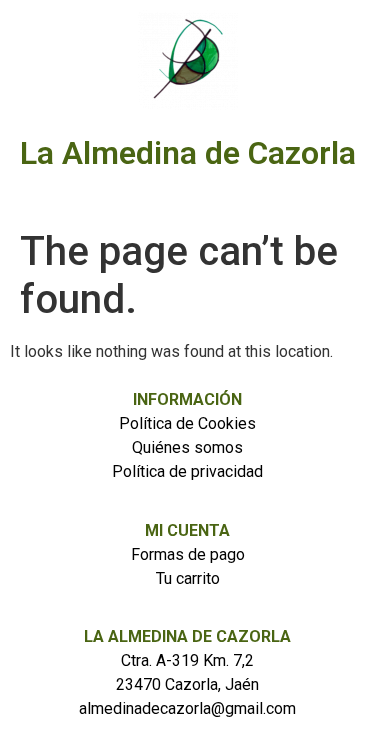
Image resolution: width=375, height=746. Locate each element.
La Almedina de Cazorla (188, 153)
